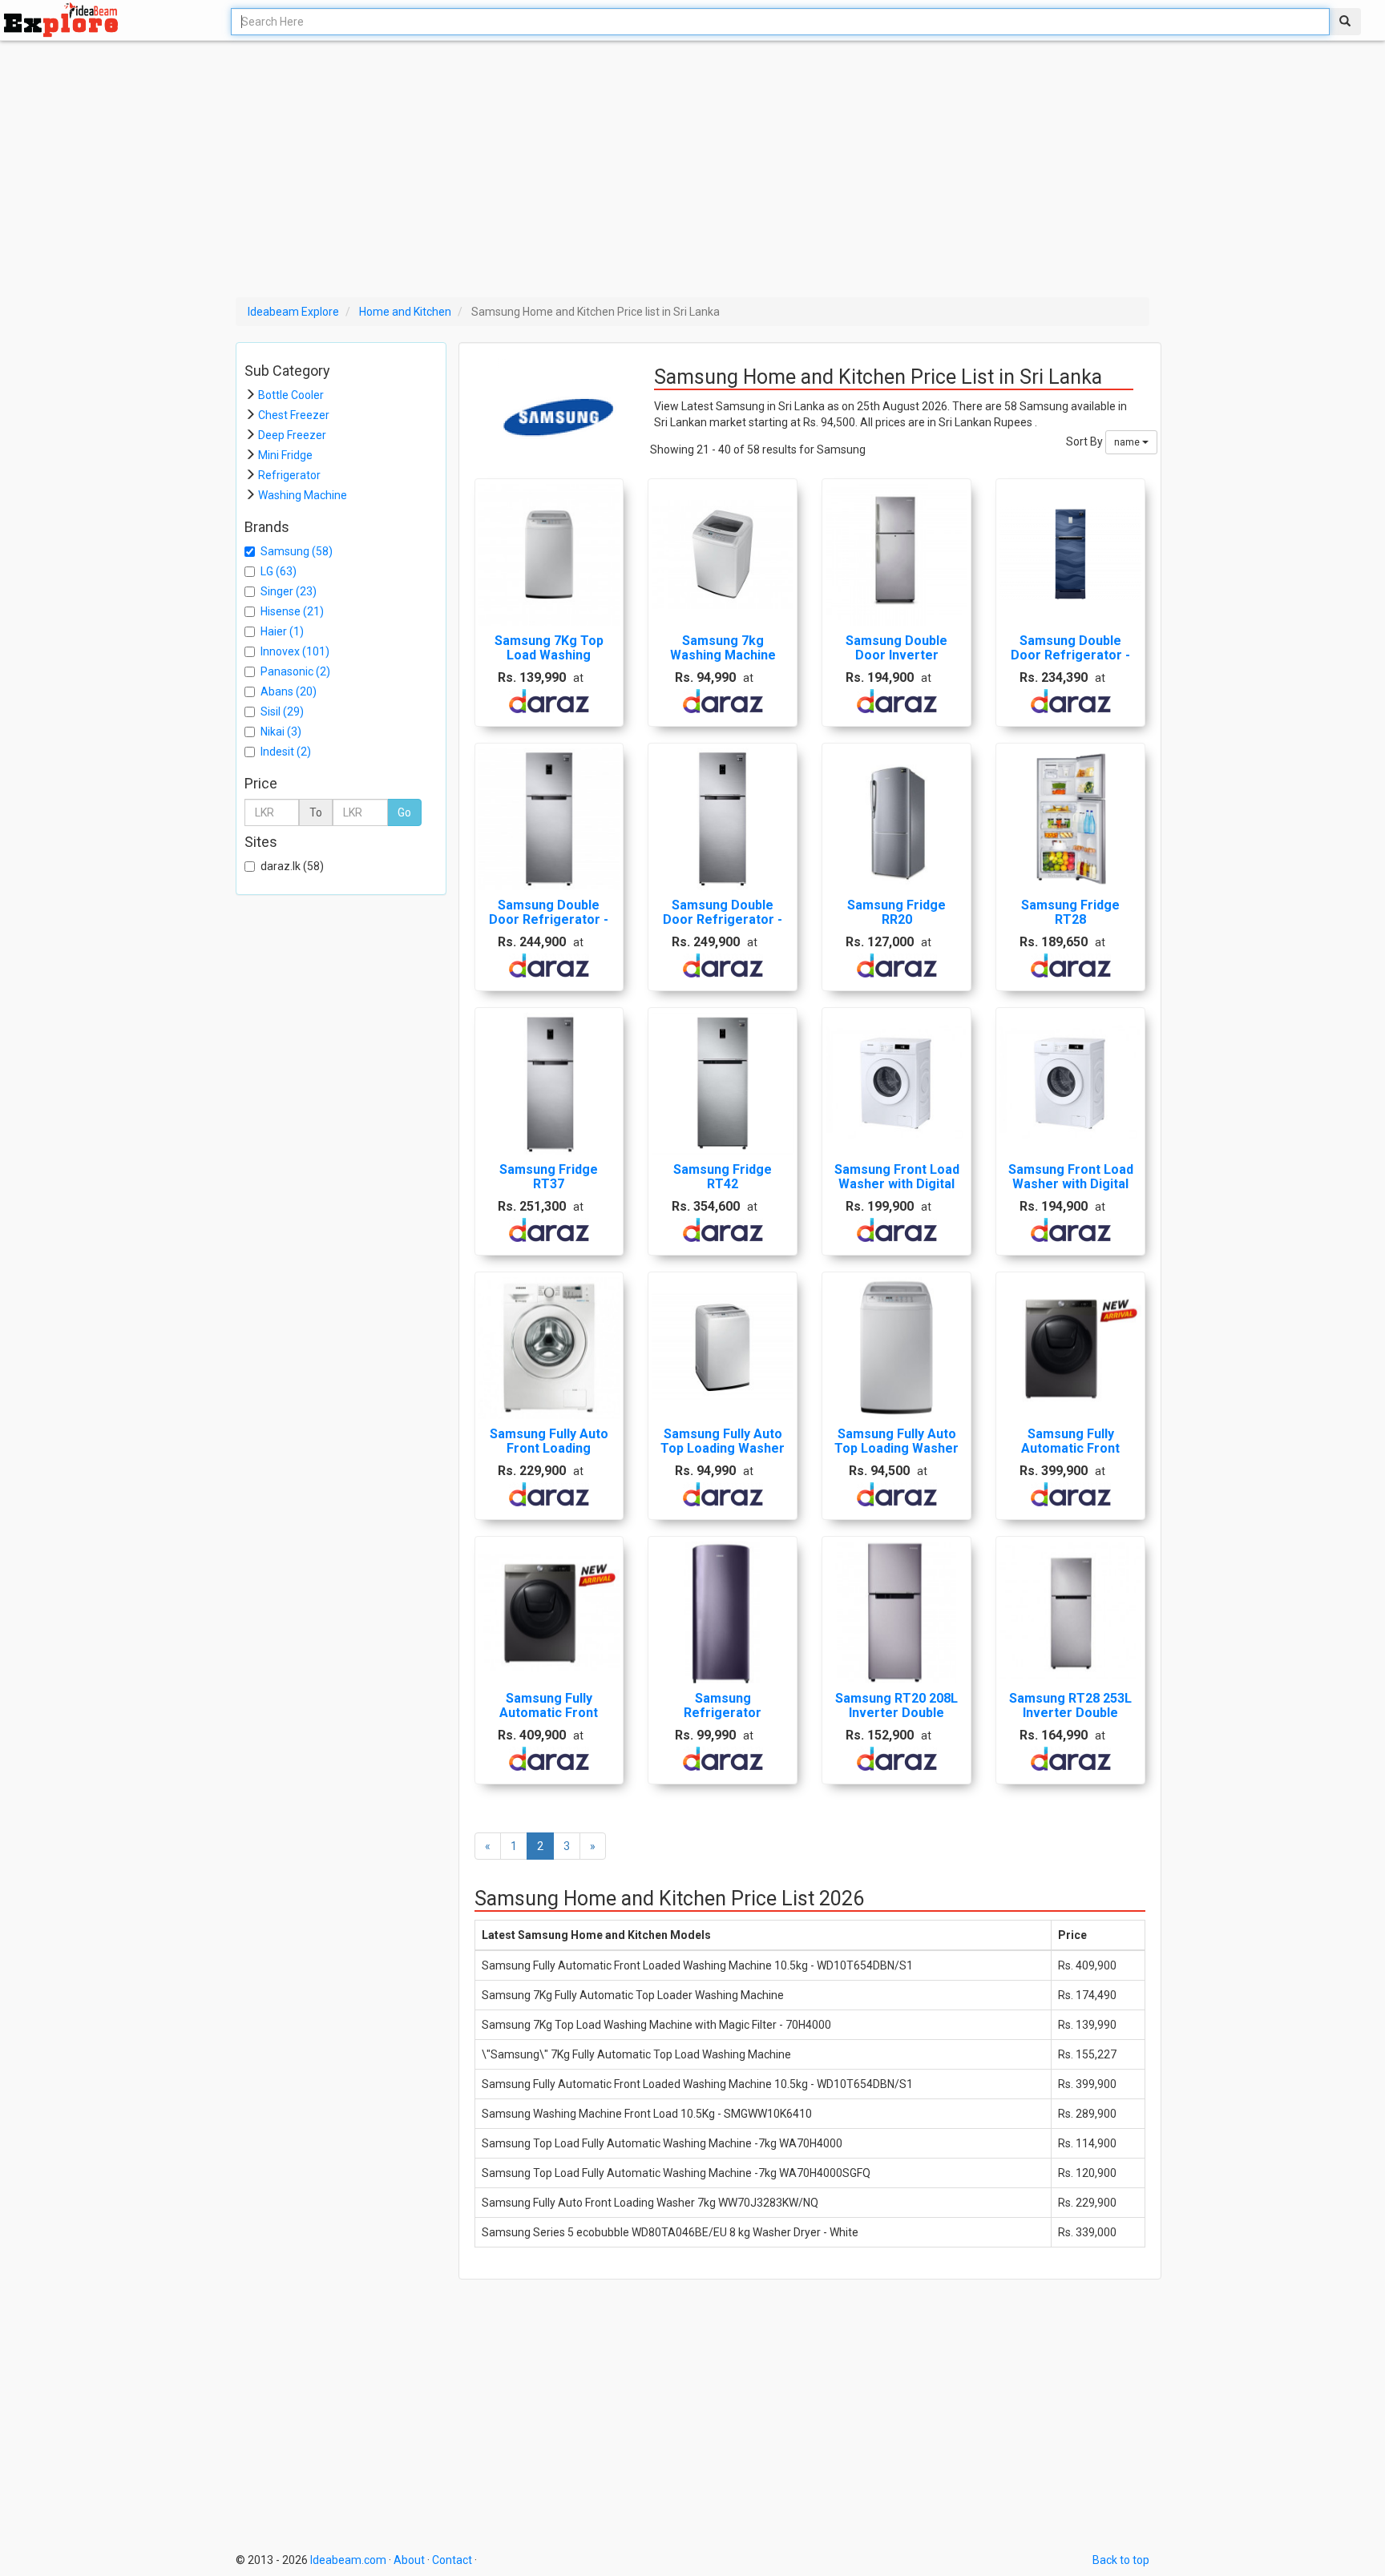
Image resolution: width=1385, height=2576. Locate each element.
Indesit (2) (286, 752)
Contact (452, 2560)
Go (404, 812)
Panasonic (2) (295, 671)
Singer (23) (289, 591)
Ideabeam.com (348, 2560)
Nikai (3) (281, 732)
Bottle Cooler (291, 395)
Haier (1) (282, 631)
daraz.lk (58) (292, 866)
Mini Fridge (285, 455)
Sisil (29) (282, 712)
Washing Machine (303, 495)
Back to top (1121, 2560)
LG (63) (279, 571)
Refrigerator (289, 475)
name (1128, 442)
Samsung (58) (297, 551)
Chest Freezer (294, 415)
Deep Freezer (292, 435)
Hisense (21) (292, 611)
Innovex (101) (295, 651)
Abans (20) (289, 691)
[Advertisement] (624, 169)
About (409, 2560)
